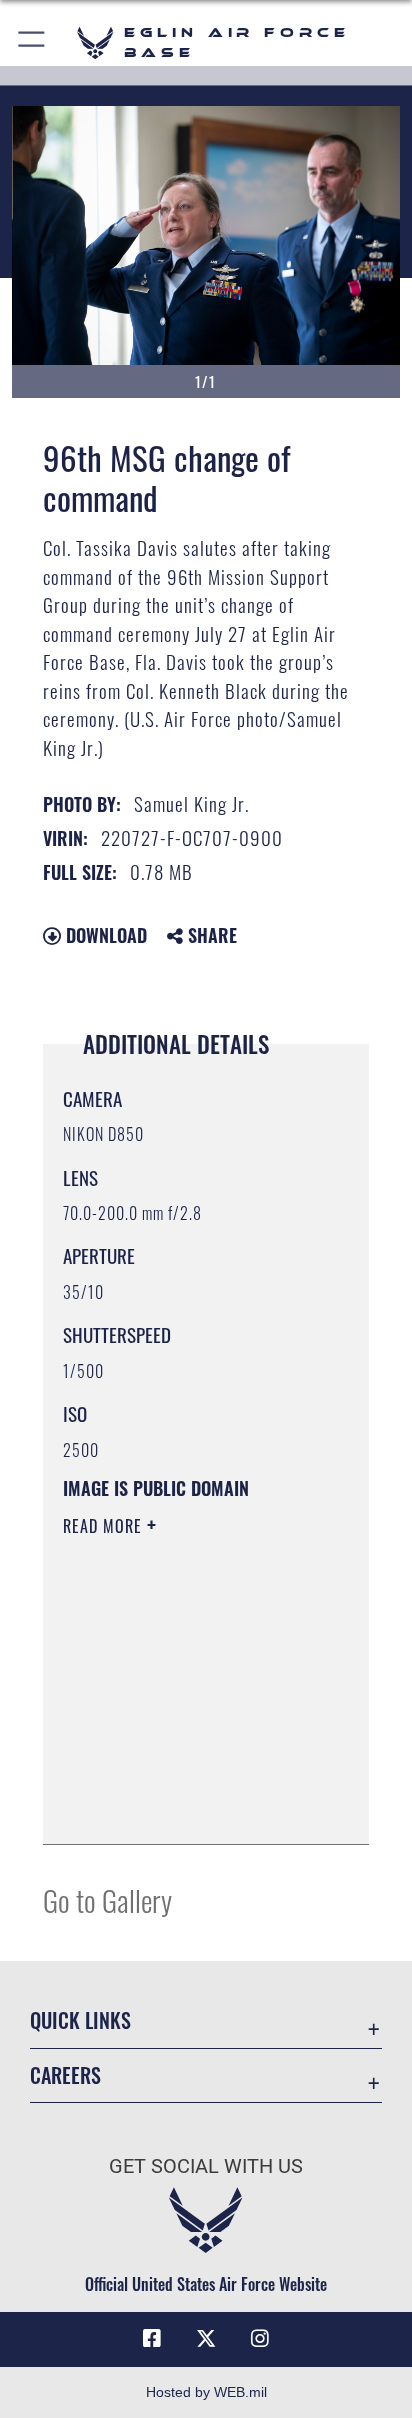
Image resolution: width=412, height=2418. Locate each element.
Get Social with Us (206, 2166)
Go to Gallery (107, 1899)
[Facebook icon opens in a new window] (152, 2339)
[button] (32, 42)
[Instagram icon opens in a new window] (260, 2339)
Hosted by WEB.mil (206, 2392)
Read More (105, 1526)
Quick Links (80, 2020)
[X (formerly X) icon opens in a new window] (206, 2339)
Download (104, 935)
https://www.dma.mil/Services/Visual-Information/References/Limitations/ (184, 1807)
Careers (65, 2075)
